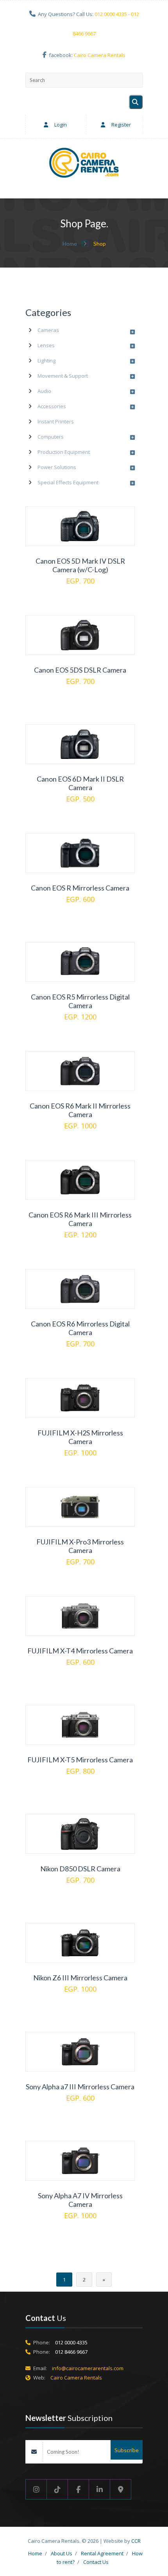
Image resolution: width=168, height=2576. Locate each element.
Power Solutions (57, 467)
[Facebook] (79, 2489)
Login (60, 125)
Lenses (46, 345)
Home (70, 244)
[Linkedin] (100, 2489)
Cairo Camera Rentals (100, 55)
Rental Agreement (102, 2553)
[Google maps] (121, 2489)
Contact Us (96, 2562)
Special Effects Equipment (68, 482)
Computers (51, 437)
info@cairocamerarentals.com (88, 2368)
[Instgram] (36, 2489)
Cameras (48, 330)
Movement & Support (63, 376)
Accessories (52, 406)
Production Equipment (64, 452)
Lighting (46, 361)
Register (121, 125)
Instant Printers (56, 421)
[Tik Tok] (57, 2489)
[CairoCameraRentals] (84, 164)
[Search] (136, 102)
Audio (44, 391)
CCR (136, 2541)
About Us (62, 2553)
